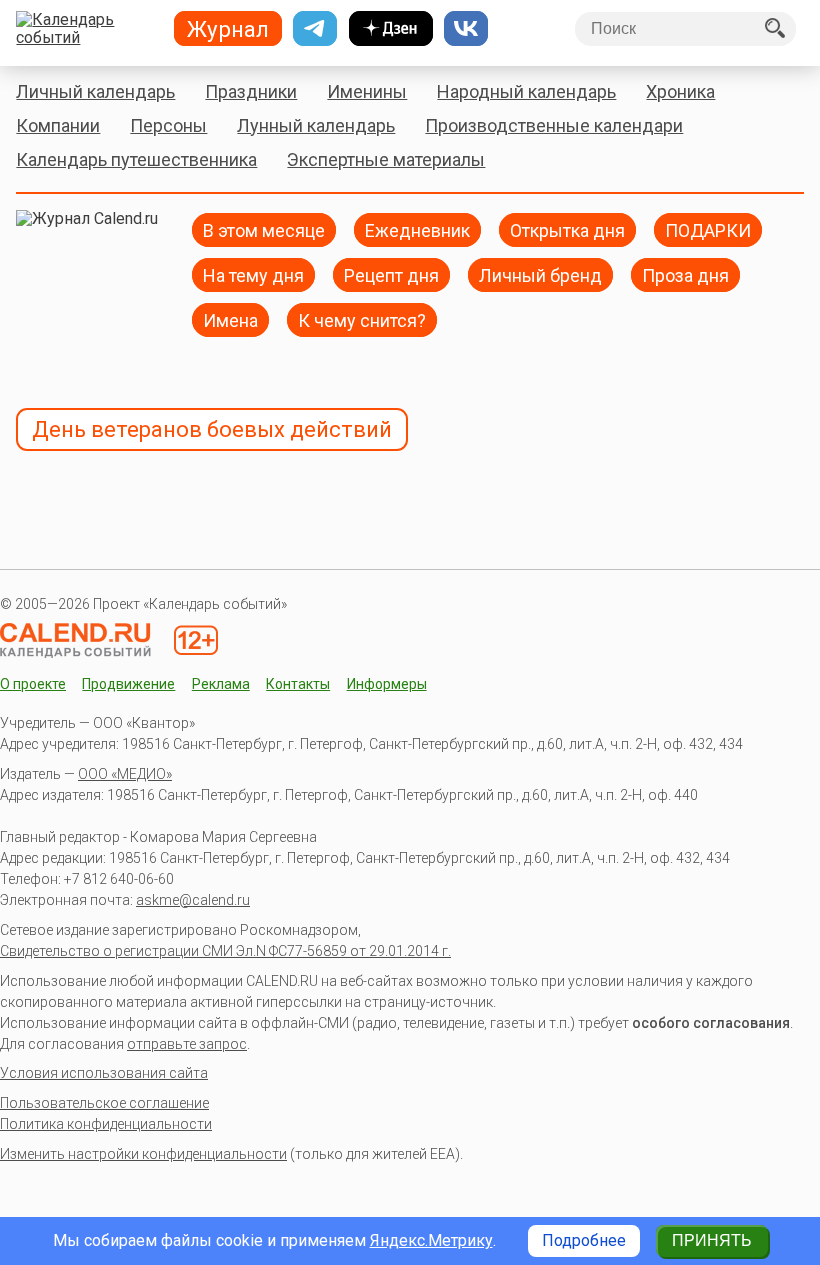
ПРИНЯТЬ (712, 1240)
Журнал (228, 29)
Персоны (168, 125)
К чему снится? (362, 319)
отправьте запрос (187, 1044)
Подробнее (584, 1240)
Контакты (298, 684)
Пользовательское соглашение (104, 1103)
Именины (367, 91)
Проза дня (685, 274)
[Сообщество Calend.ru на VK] (466, 29)
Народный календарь (526, 91)
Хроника (680, 91)
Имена (230, 319)
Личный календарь (95, 91)
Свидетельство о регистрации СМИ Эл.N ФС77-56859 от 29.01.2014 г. (225, 951)
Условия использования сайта (104, 1073)
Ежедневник (417, 229)
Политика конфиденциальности (106, 1124)
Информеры (387, 684)
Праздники (251, 91)
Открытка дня (567, 229)
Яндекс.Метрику (431, 1240)
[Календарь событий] (87, 29)
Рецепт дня (391, 274)
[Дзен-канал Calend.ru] (391, 29)
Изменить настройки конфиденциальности (143, 1154)
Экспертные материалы (386, 159)
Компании (58, 125)
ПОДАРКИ (708, 229)
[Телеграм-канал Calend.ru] (315, 29)
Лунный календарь (316, 125)
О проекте (33, 684)
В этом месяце (264, 229)
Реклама (221, 684)
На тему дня (253, 274)
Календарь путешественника (136, 159)
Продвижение (128, 684)
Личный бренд (540, 274)
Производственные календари (554, 125)
